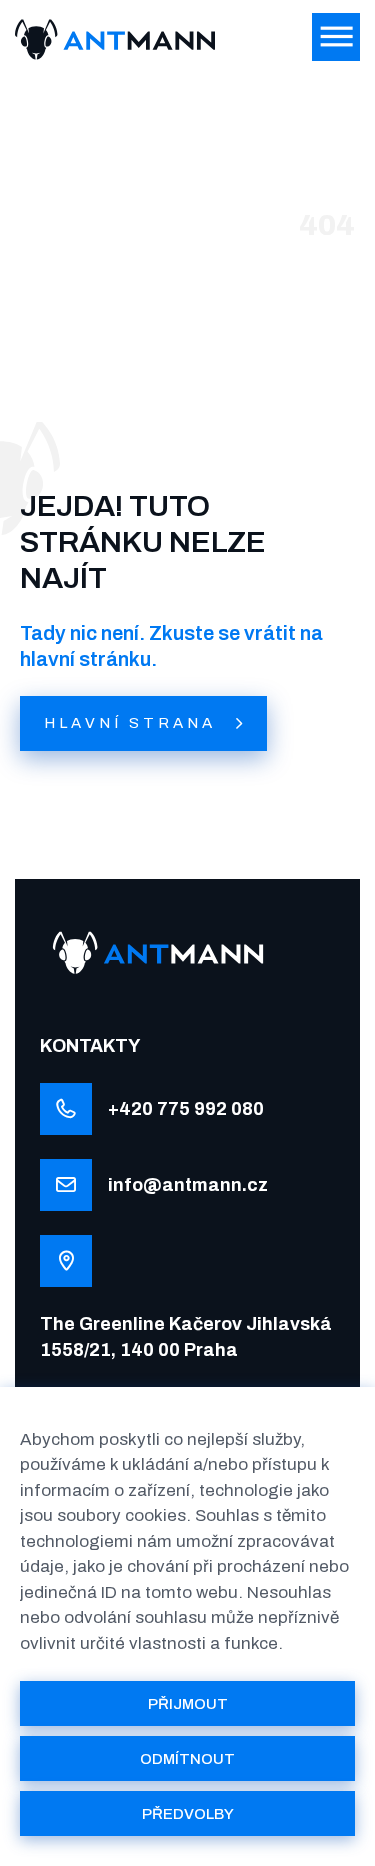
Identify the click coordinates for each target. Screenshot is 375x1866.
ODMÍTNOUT (187, 1759)
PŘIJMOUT (188, 1704)
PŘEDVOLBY (188, 1814)
